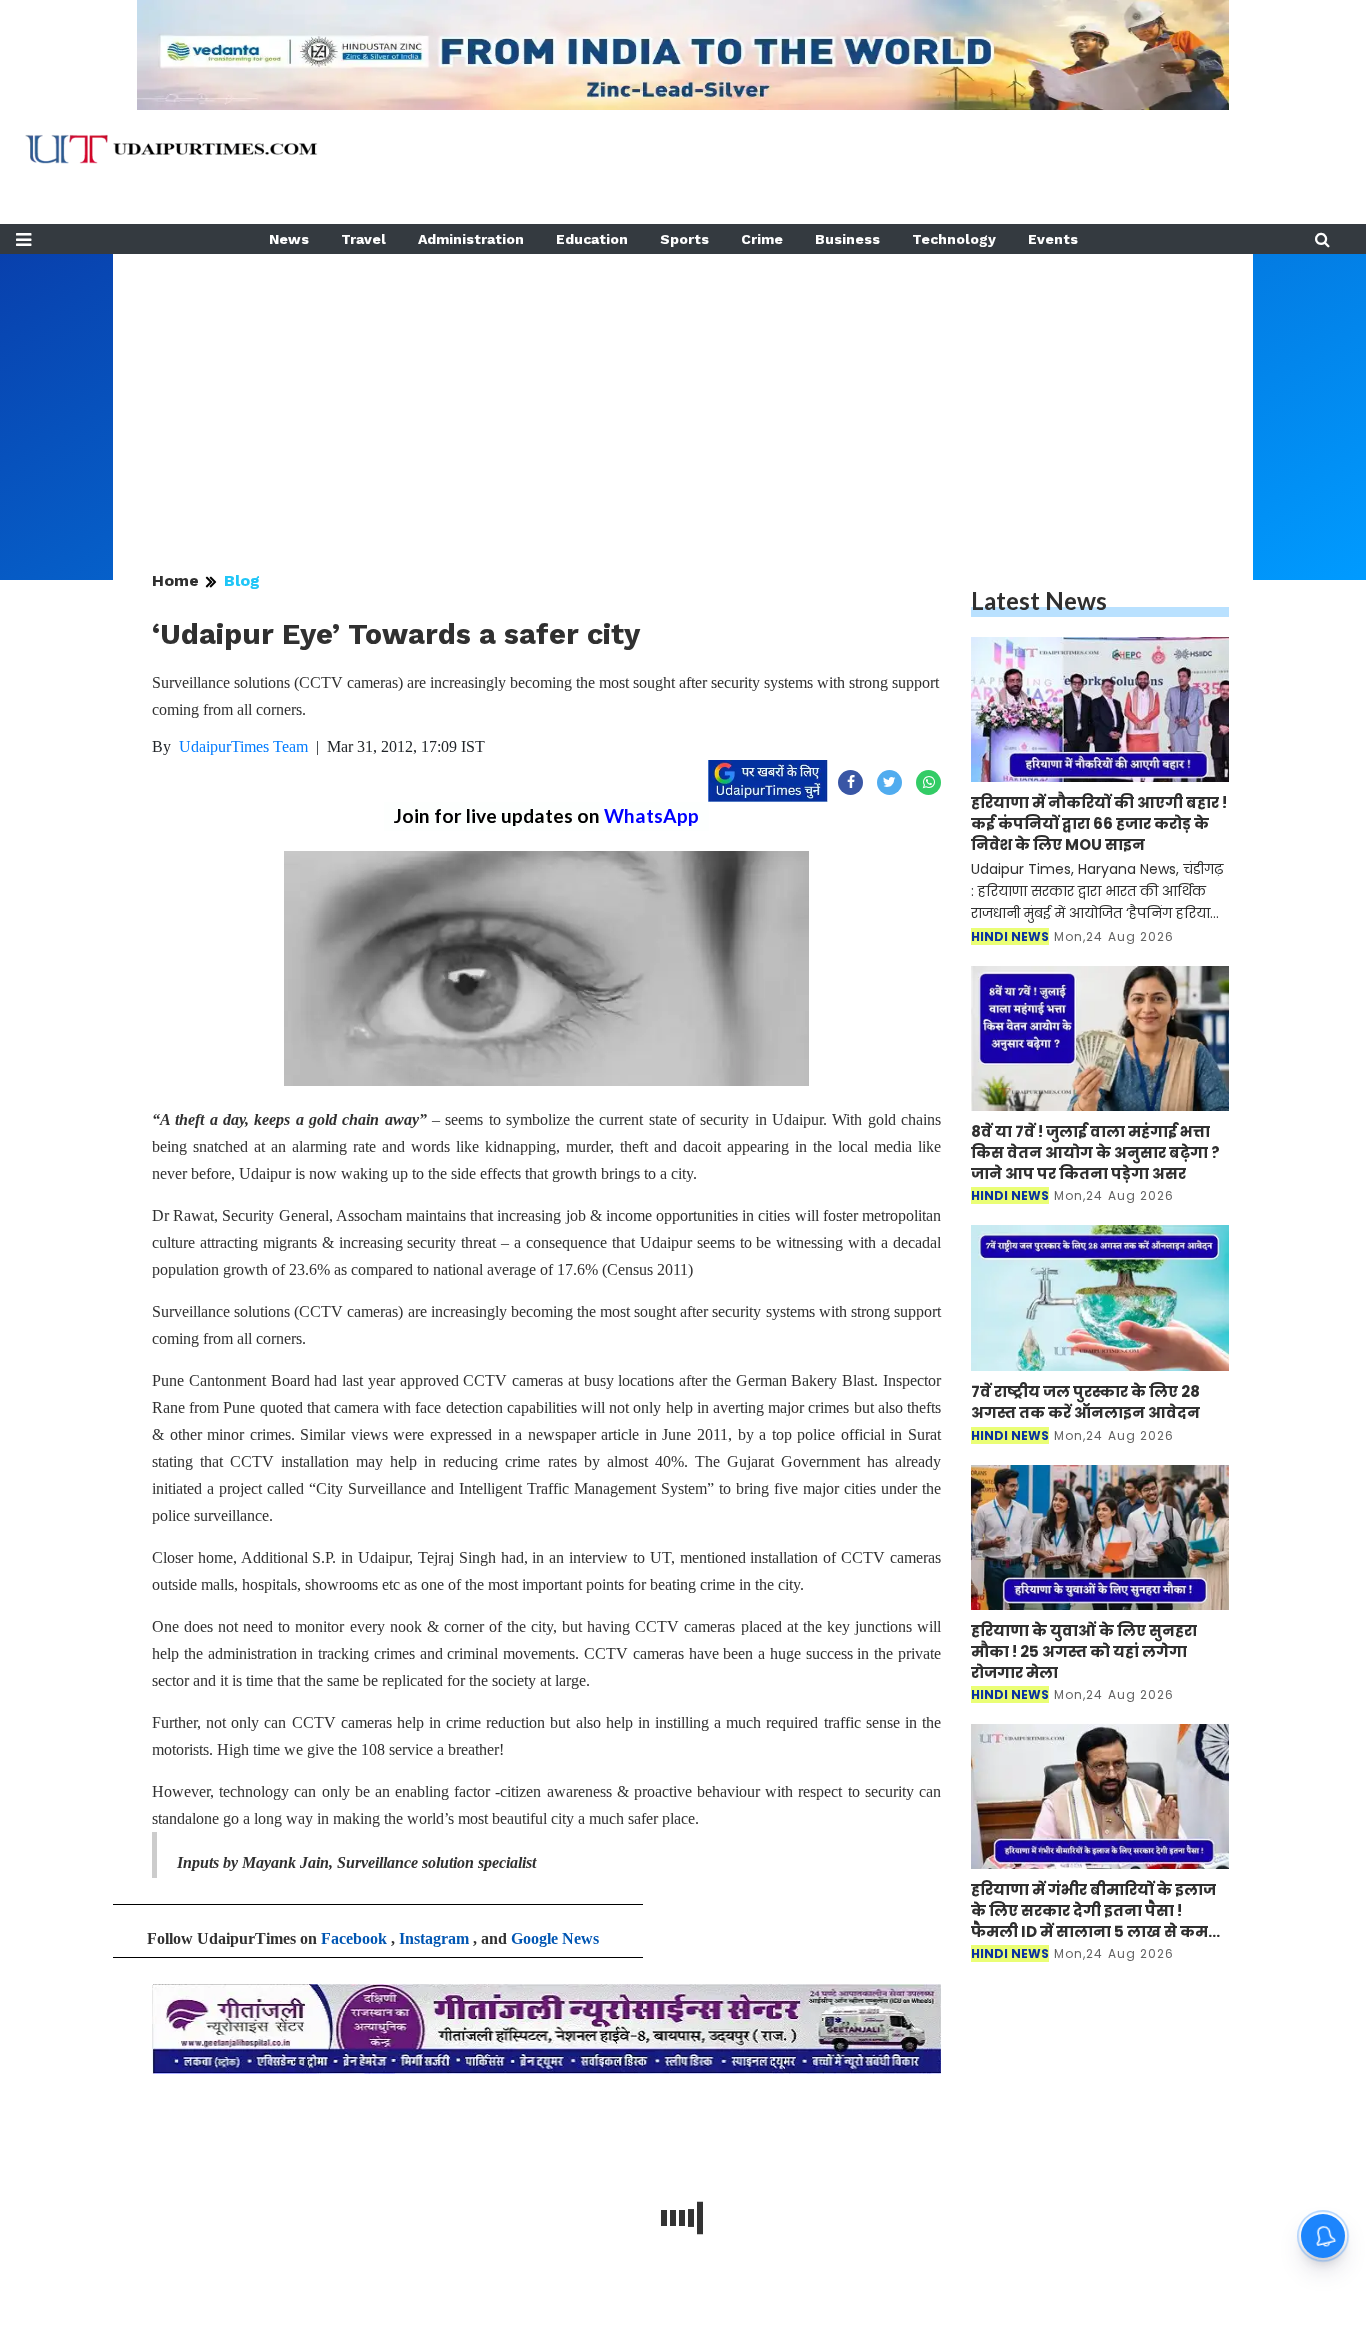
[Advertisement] (683, 394)
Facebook (354, 1938)
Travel (363, 239)
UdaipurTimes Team (243, 746)
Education (592, 239)
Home (175, 580)
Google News (555, 1938)
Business (847, 239)
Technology (954, 239)
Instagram (434, 1938)
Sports (684, 239)
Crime (762, 239)
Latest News (1039, 600)
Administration (471, 239)
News (289, 239)
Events (1053, 239)
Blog (242, 580)
